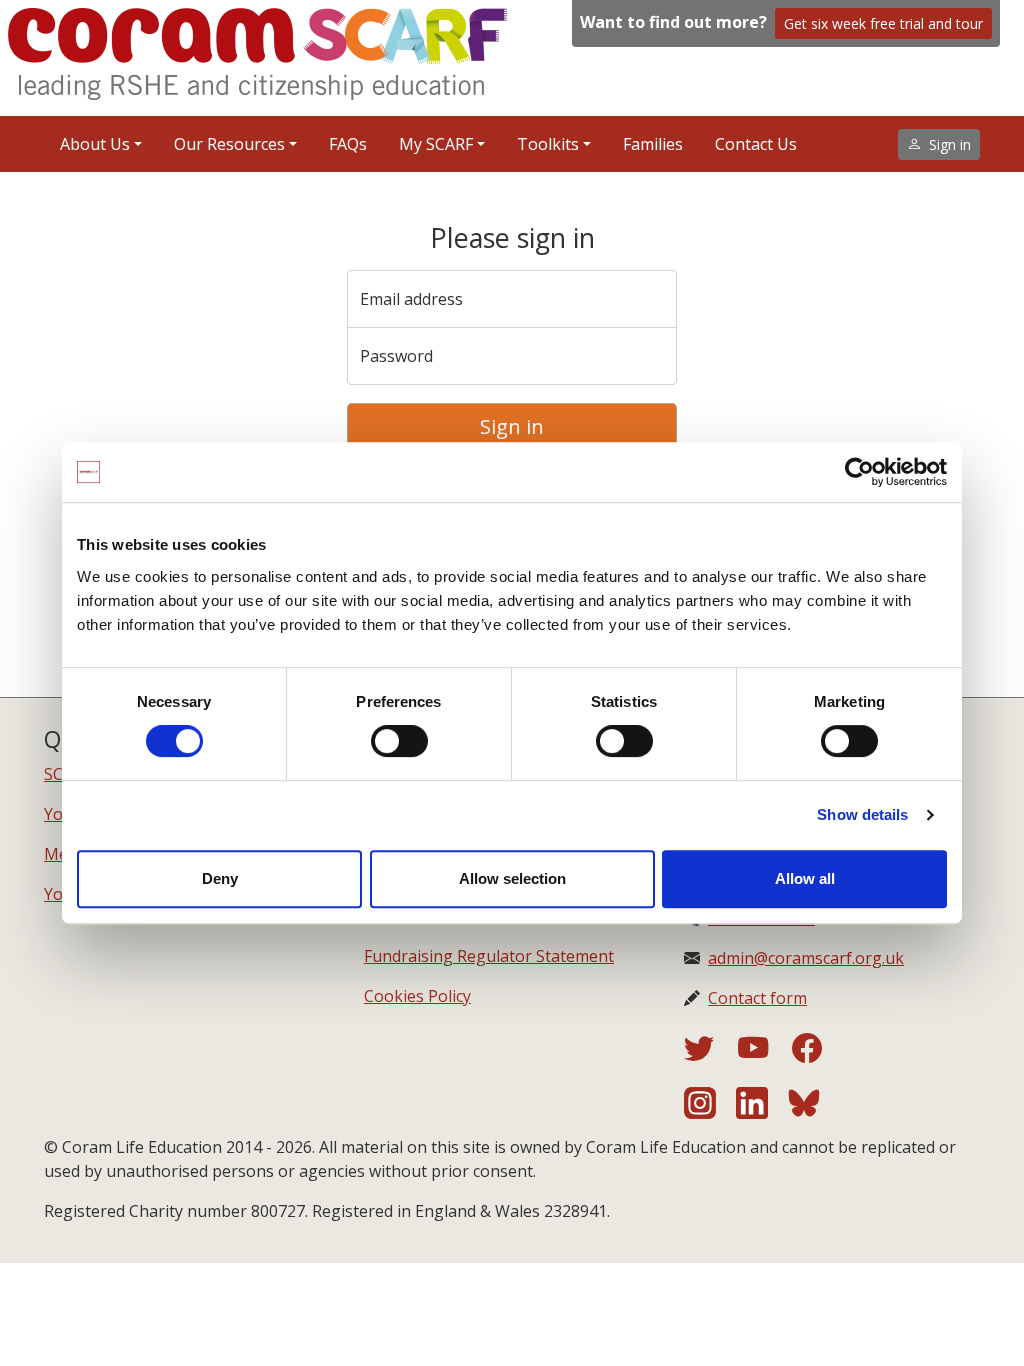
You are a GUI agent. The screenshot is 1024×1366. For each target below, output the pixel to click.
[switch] (399, 741)
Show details (862, 814)
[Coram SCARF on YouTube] (765, 1054)
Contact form (757, 998)
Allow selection (512, 878)
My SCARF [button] (436, 144)
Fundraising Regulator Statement (489, 956)
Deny (220, 878)
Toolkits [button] (548, 144)
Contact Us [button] (756, 144)
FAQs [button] (348, 144)
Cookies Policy (417, 996)
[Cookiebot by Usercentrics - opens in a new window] (859, 472)
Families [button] (653, 144)
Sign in (512, 426)
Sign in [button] (950, 144)
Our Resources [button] (229, 144)
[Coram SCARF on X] (711, 1054)
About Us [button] (95, 144)
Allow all (805, 878)
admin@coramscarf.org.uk (806, 958)
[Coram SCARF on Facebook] (807, 1054)
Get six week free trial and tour (883, 23)
